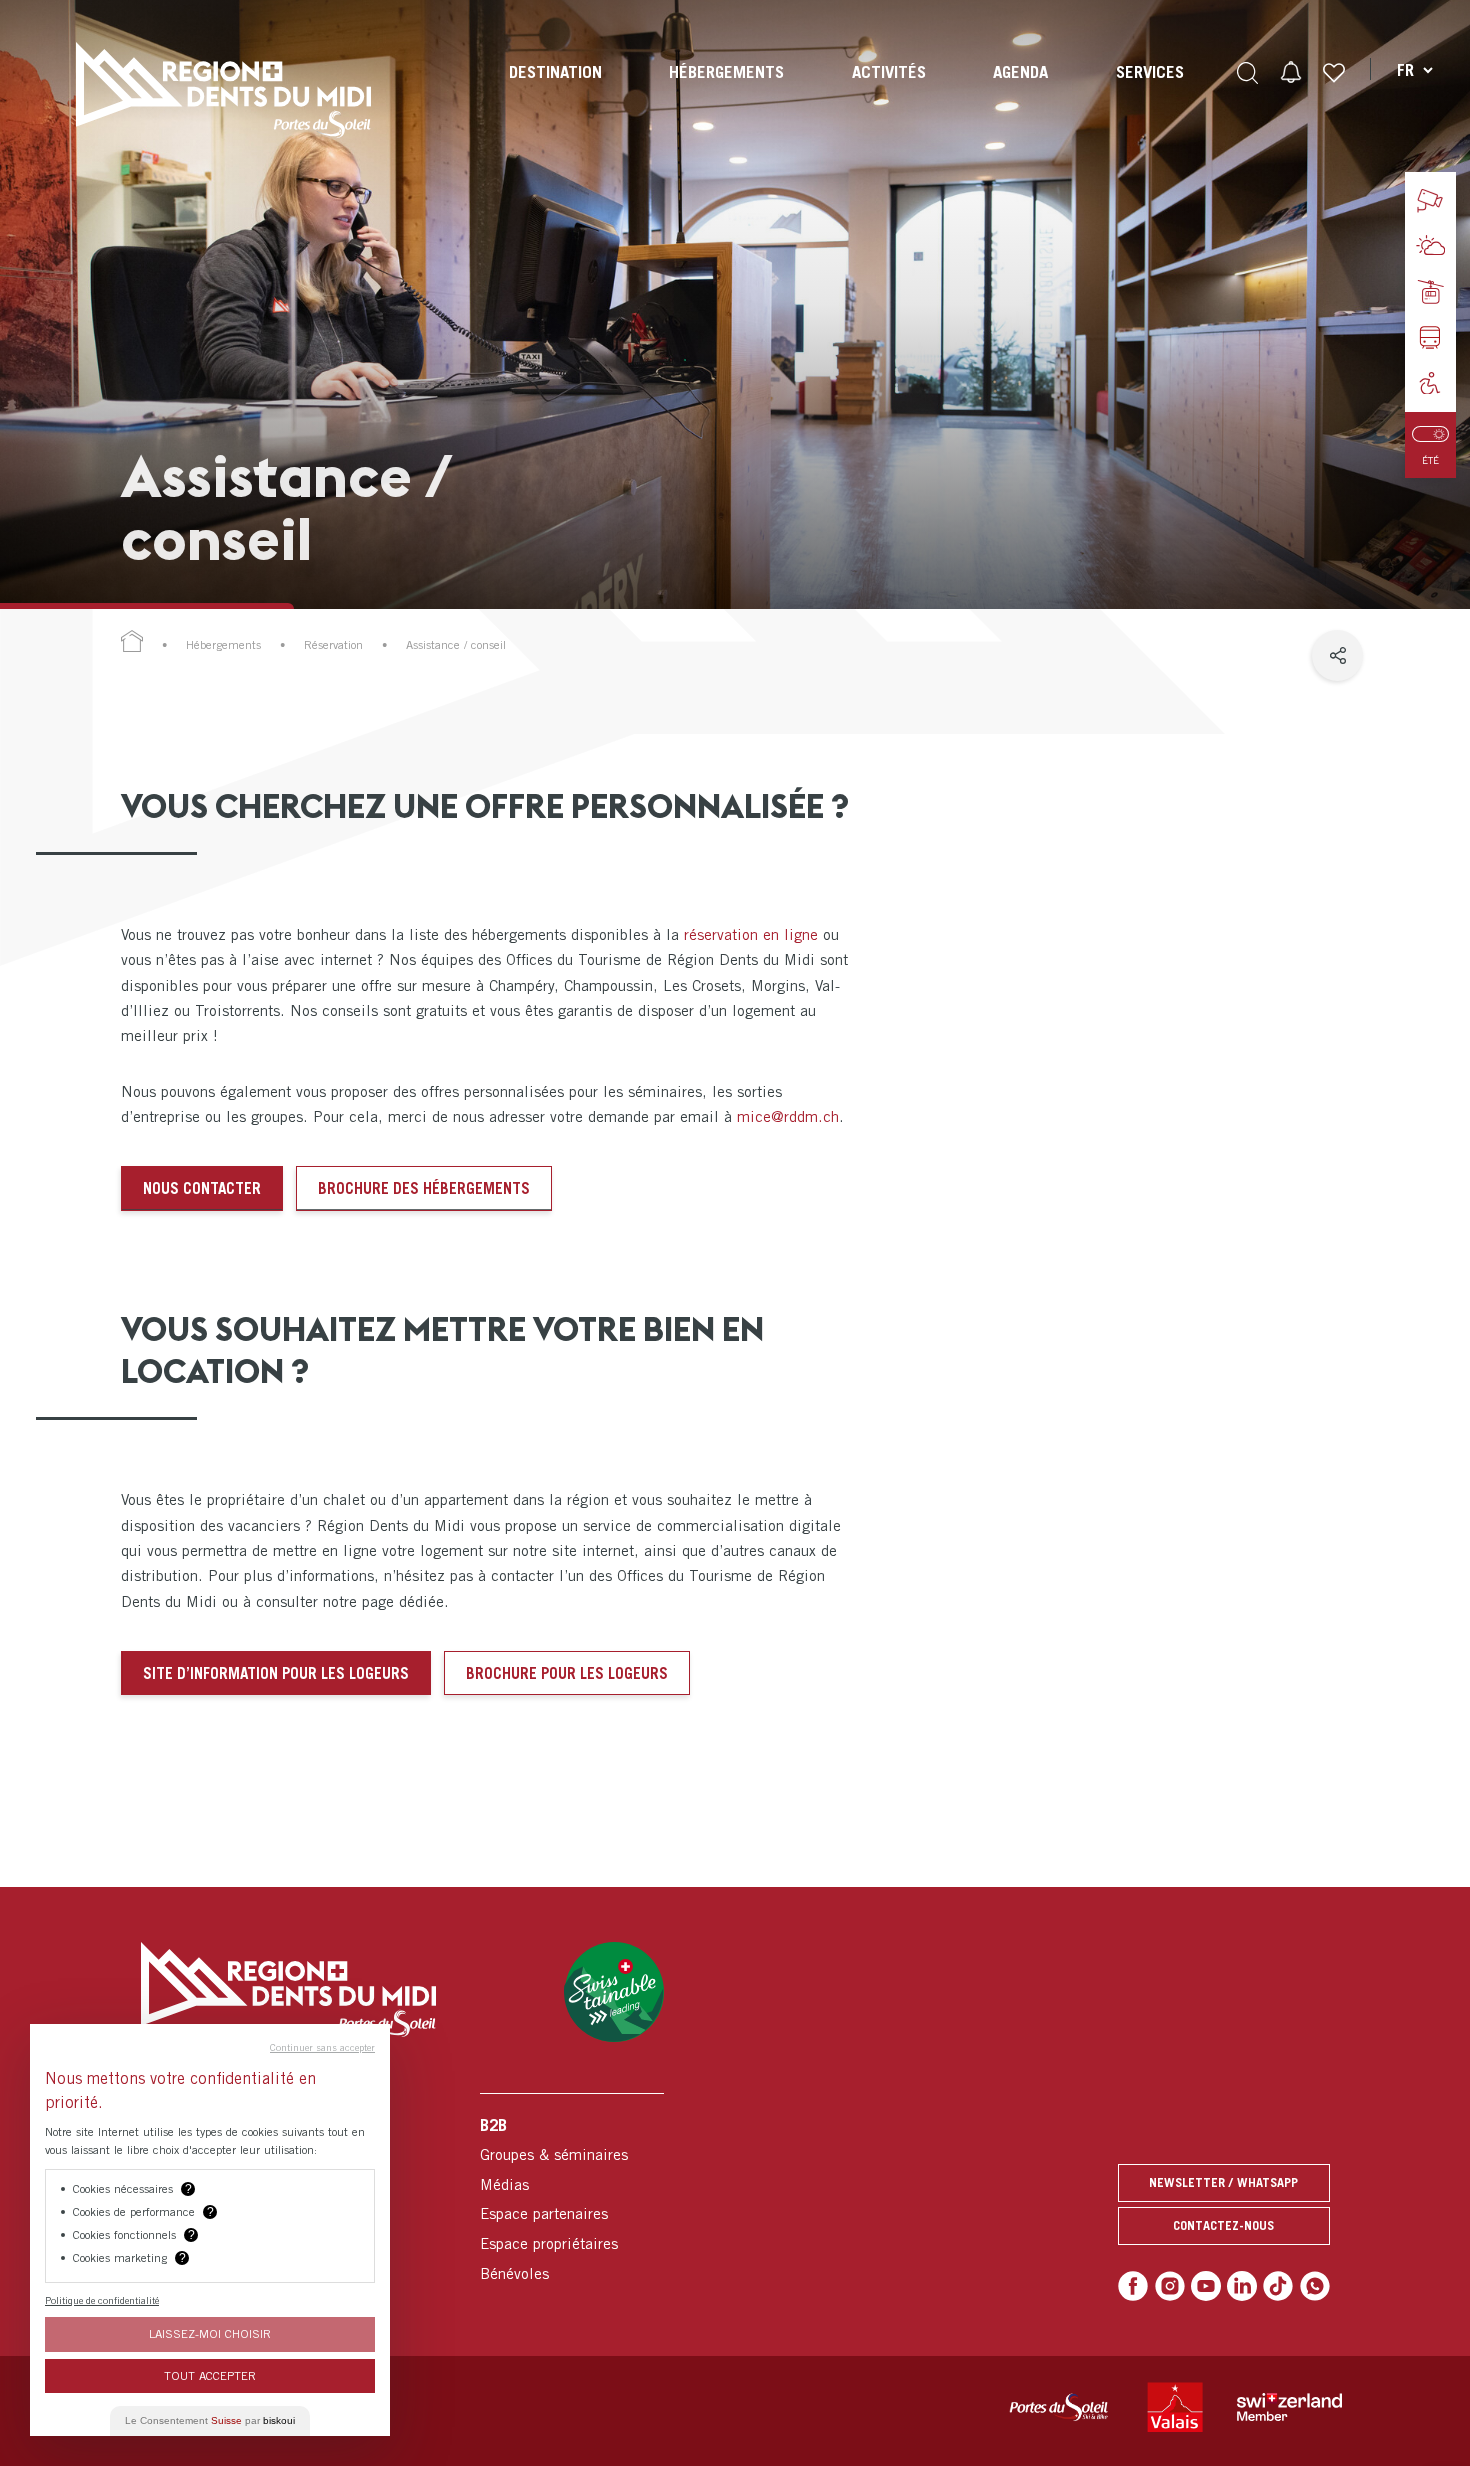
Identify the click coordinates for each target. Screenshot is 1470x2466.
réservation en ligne (751, 934)
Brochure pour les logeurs (567, 1673)
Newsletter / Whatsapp (1223, 2182)
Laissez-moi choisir (210, 2333)
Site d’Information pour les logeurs (276, 1673)
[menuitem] (555, 90)
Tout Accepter (210, 2375)
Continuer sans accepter (322, 2047)
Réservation (333, 645)
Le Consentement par (210, 2420)
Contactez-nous (1223, 2225)
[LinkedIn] (1242, 2286)
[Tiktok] (1278, 2286)
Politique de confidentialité (102, 2300)
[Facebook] (1133, 2286)
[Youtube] (1206, 2286)
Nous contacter (202, 1188)
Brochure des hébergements (424, 1188)
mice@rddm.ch (788, 1116)
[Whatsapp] (1315, 2286)
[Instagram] (1170, 2286)
